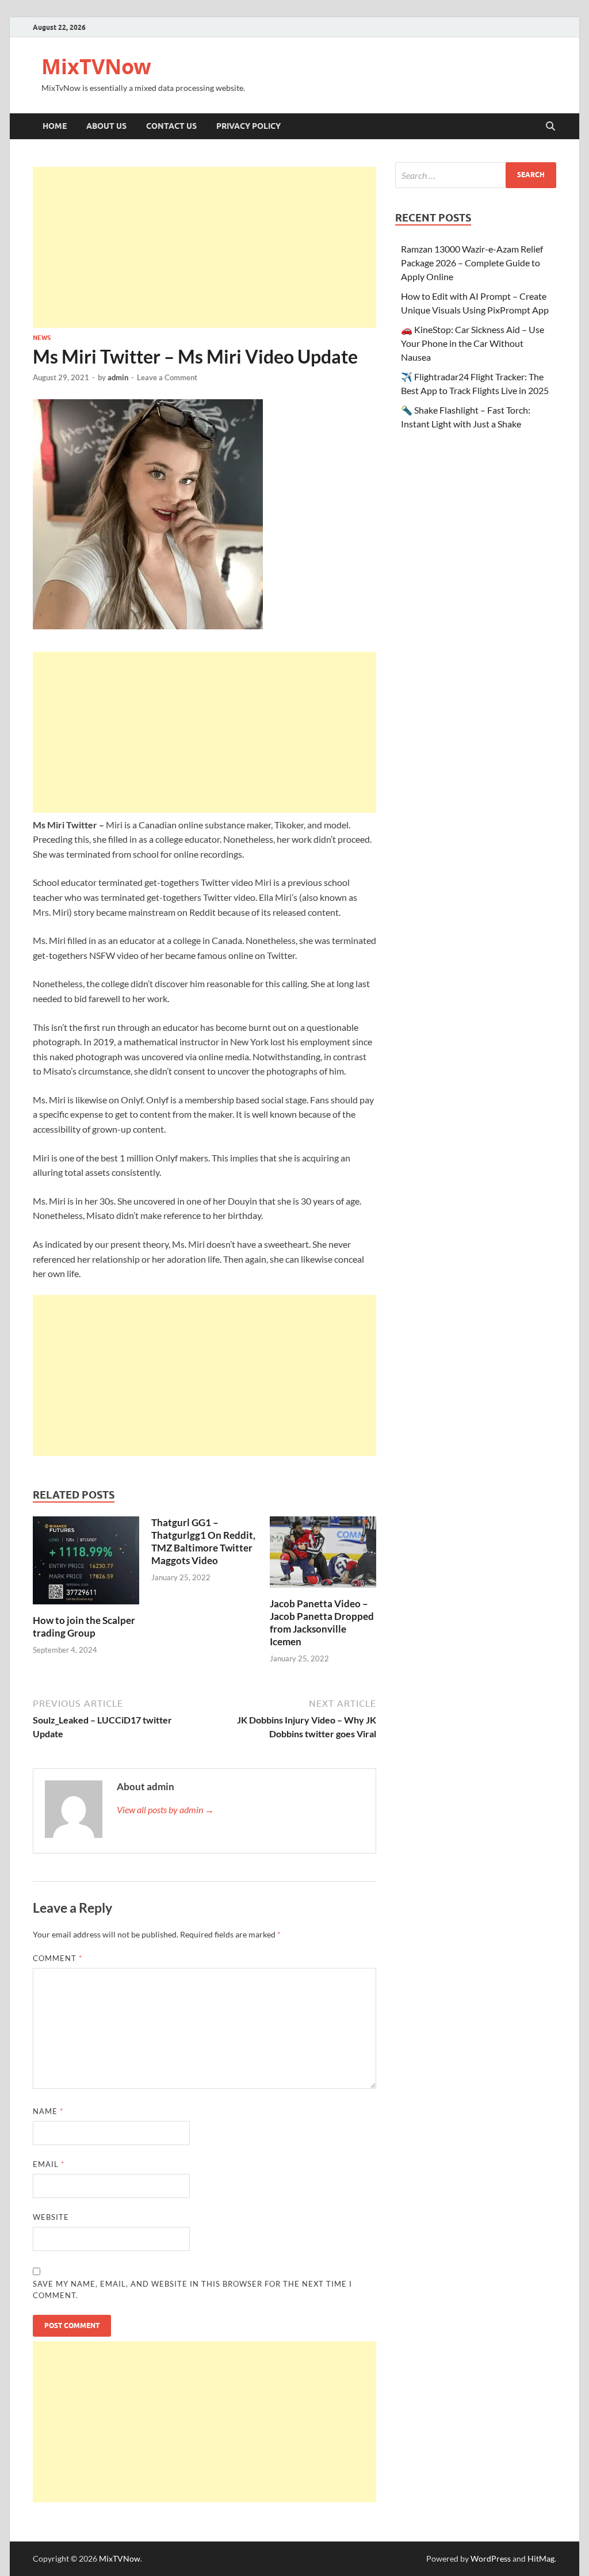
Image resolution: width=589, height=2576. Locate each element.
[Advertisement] (204, 247)
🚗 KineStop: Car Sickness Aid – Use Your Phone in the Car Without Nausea (473, 343)
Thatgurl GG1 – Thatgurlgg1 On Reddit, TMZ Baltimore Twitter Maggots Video (203, 1541)
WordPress (491, 2558)
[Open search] (550, 127)
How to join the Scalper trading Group (84, 1627)
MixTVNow (96, 66)
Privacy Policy (248, 126)
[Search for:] (476, 175)
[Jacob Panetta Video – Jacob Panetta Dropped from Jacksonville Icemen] (323, 1556)
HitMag (541, 2558)
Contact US (171, 126)
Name (48, 2111)
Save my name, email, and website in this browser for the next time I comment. (192, 2290)
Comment (58, 1958)
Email (49, 2164)
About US (106, 126)
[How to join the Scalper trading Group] (86, 1564)
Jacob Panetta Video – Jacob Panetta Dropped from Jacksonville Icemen (322, 1623)
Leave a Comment (167, 377)
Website (51, 2217)
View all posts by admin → (165, 1809)
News (42, 338)
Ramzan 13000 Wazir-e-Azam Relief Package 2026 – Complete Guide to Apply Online (472, 263)
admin (118, 377)
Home (55, 126)
